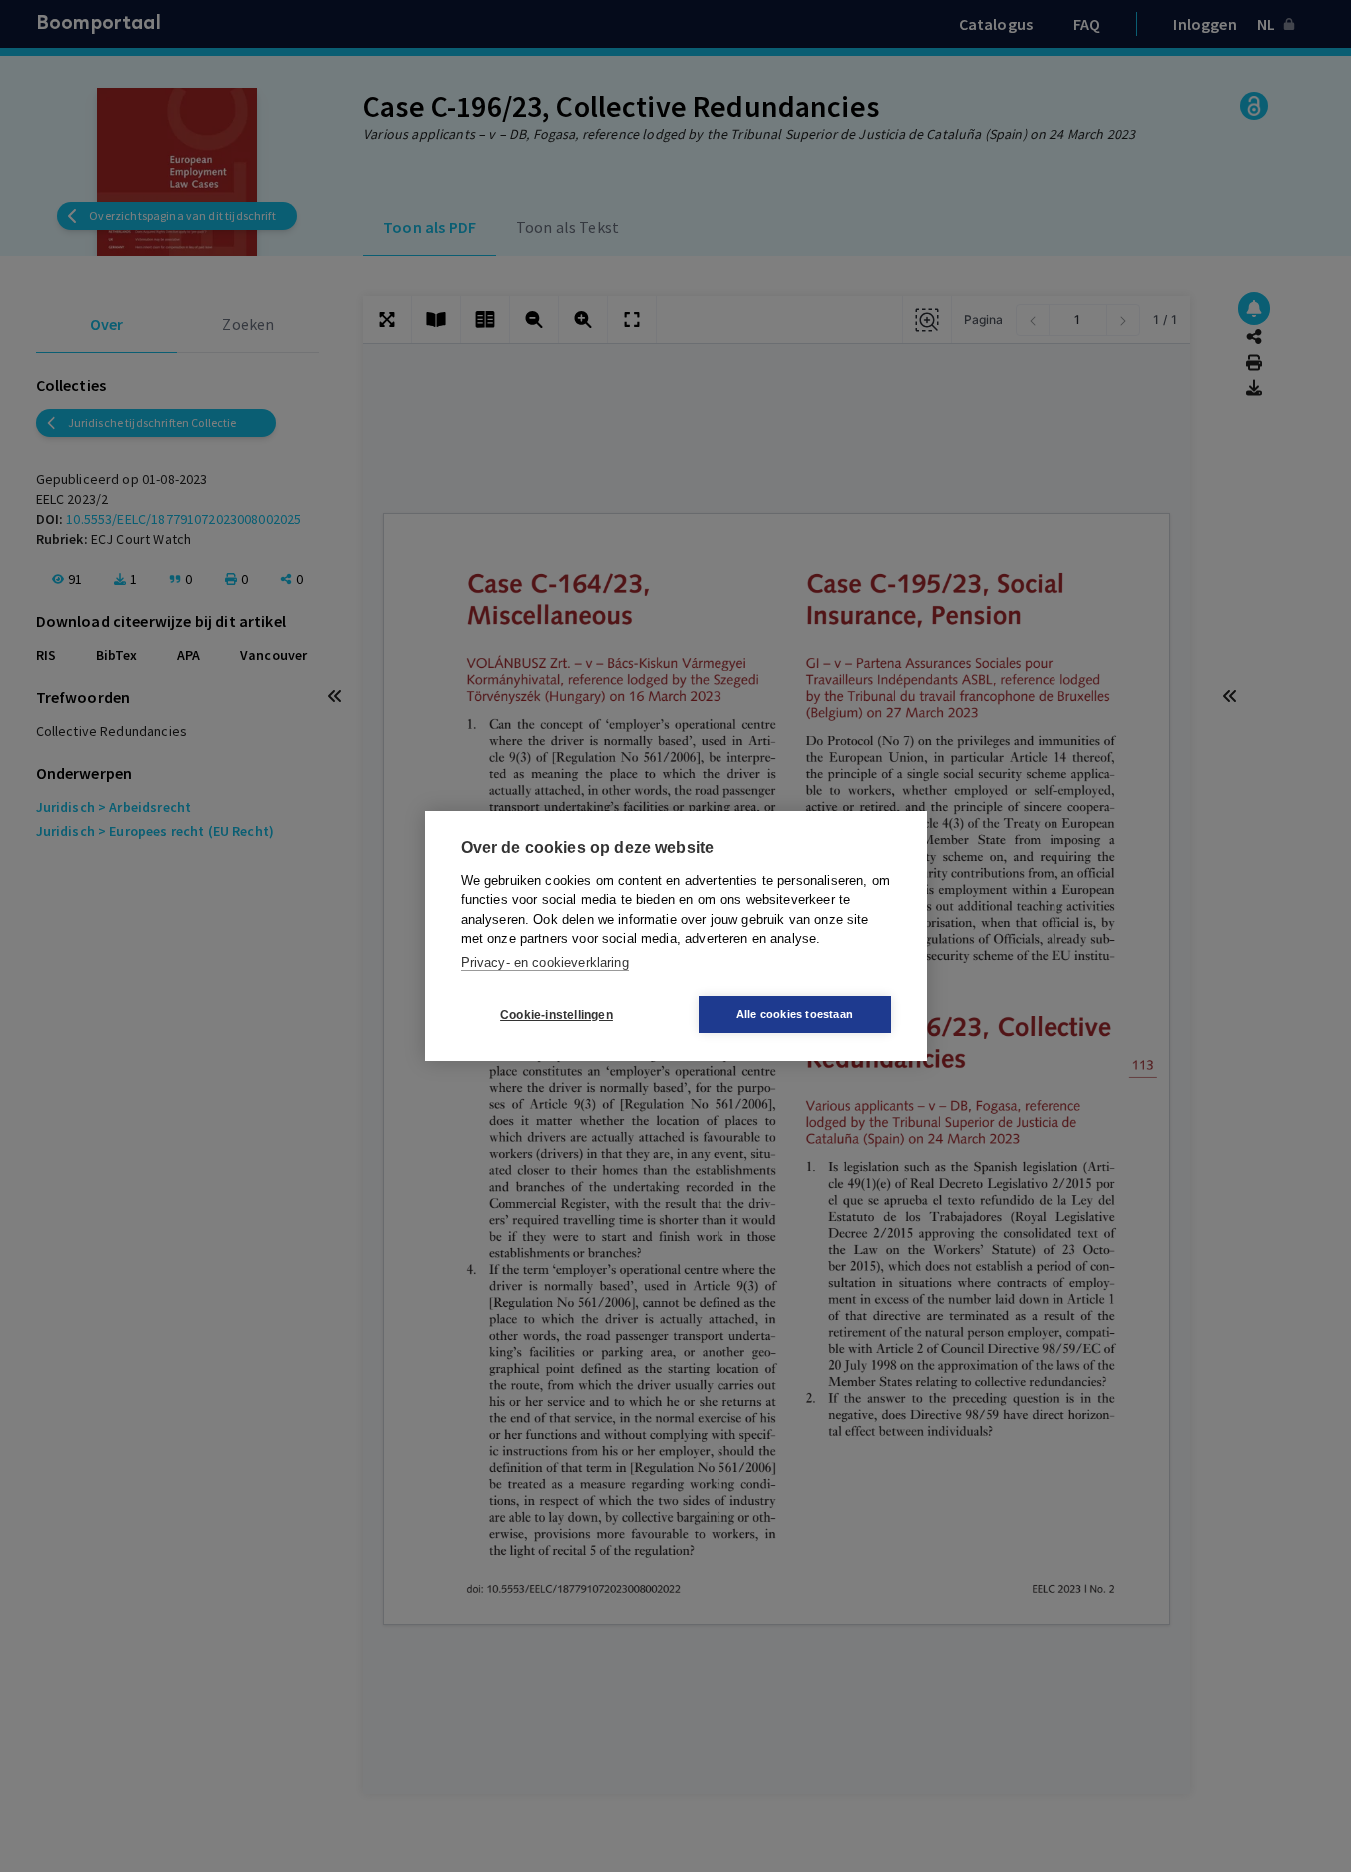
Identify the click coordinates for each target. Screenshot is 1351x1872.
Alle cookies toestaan (794, 1014)
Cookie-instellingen (556, 1015)
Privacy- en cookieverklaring (545, 962)
